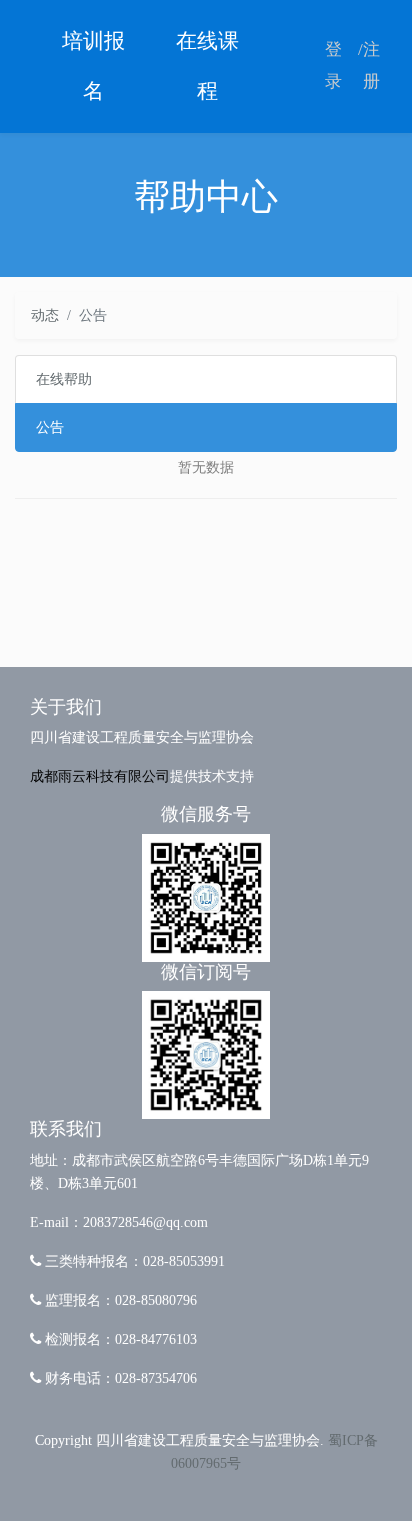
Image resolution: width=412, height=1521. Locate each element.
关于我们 (66, 707)
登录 (333, 65)
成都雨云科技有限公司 (100, 776)
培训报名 (93, 66)
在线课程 (207, 66)
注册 (371, 65)
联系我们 (66, 1129)
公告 (50, 427)
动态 (45, 315)
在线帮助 (64, 379)
